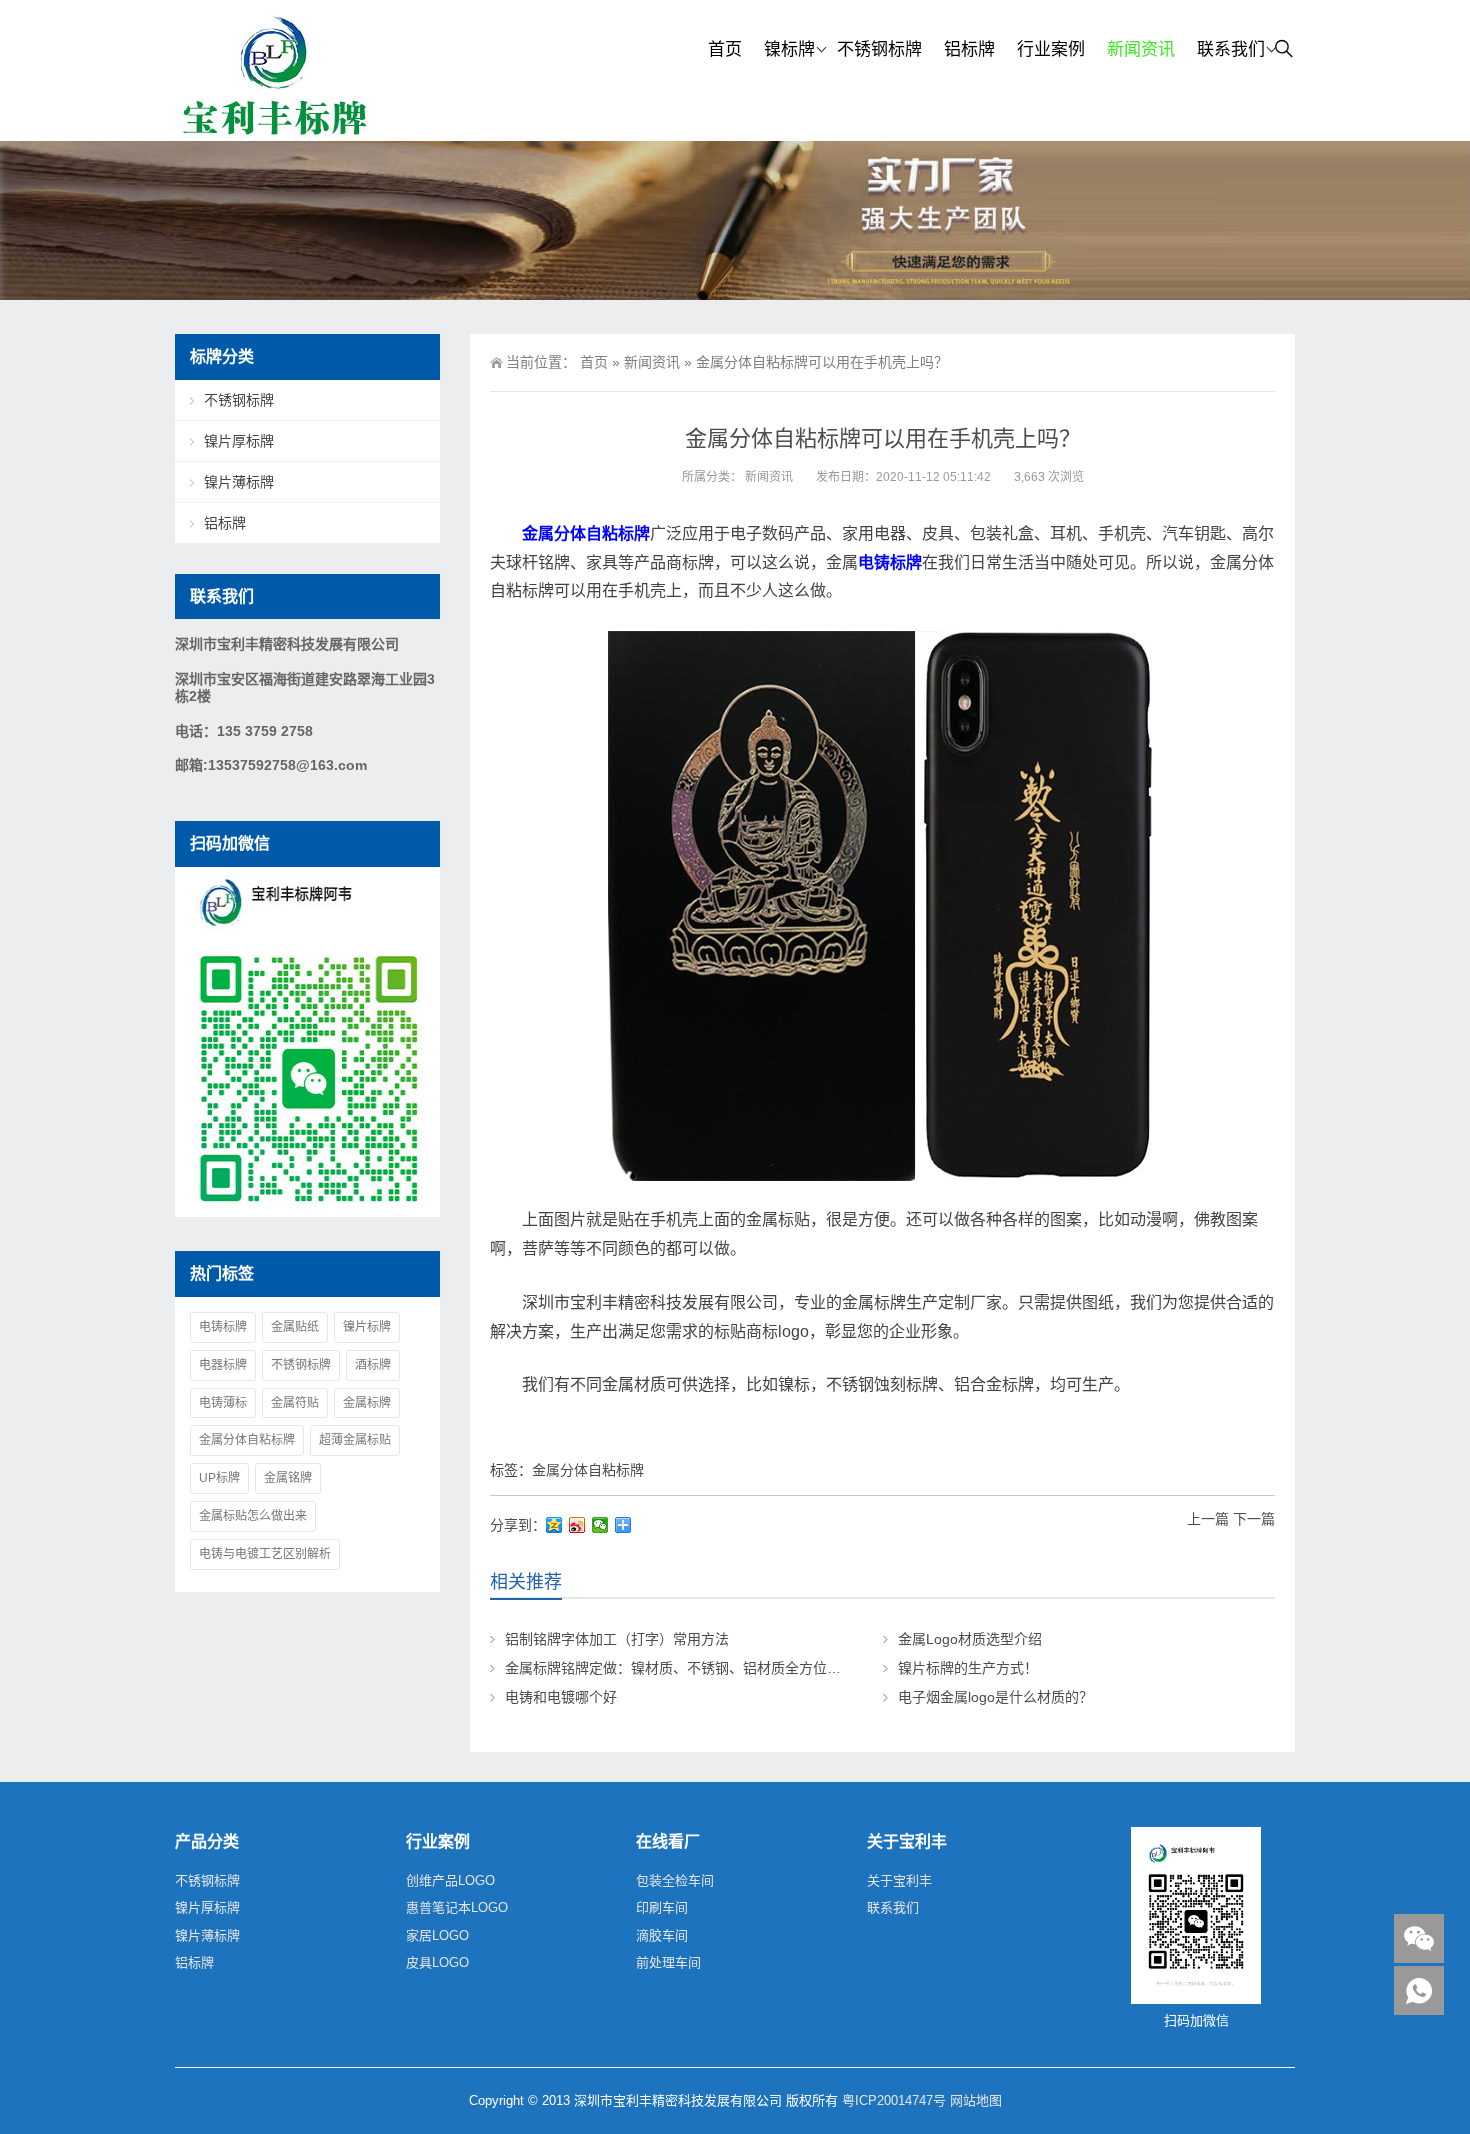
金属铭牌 (288, 1478)
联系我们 (1231, 49)
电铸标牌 (223, 1327)
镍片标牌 (367, 1327)
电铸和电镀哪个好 (561, 1697)
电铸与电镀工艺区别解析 (265, 1554)
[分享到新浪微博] (577, 1525)
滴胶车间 (662, 1935)
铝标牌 (969, 49)
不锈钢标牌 (879, 49)
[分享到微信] (600, 1525)
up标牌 (219, 1478)
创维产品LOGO (450, 1880)
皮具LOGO (437, 1962)
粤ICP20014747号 (894, 2100)
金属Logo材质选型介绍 (970, 1639)
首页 (725, 49)
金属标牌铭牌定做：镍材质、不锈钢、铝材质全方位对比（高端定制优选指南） (750, 1668)
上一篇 (1208, 1519)
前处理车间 (668, 1962)
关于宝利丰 (899, 1880)
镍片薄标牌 (239, 482)
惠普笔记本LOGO (457, 1907)
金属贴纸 (295, 1327)
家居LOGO (437, 1935)
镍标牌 (789, 49)
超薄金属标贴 (355, 1440)
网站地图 (976, 2100)
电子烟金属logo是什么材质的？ (995, 1697)
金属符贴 (295, 1403)
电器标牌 (223, 1365)
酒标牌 (373, 1365)
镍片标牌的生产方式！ (968, 1668)
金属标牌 (367, 1403)
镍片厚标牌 (239, 441)
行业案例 (1051, 49)
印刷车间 (662, 1907)
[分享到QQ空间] (554, 1525)
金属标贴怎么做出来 (253, 1516)
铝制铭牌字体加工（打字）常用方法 (617, 1639)
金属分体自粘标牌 (588, 1470)
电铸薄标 (223, 1403)
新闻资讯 (1141, 49)
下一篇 (1254, 1519)
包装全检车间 (675, 1880)
